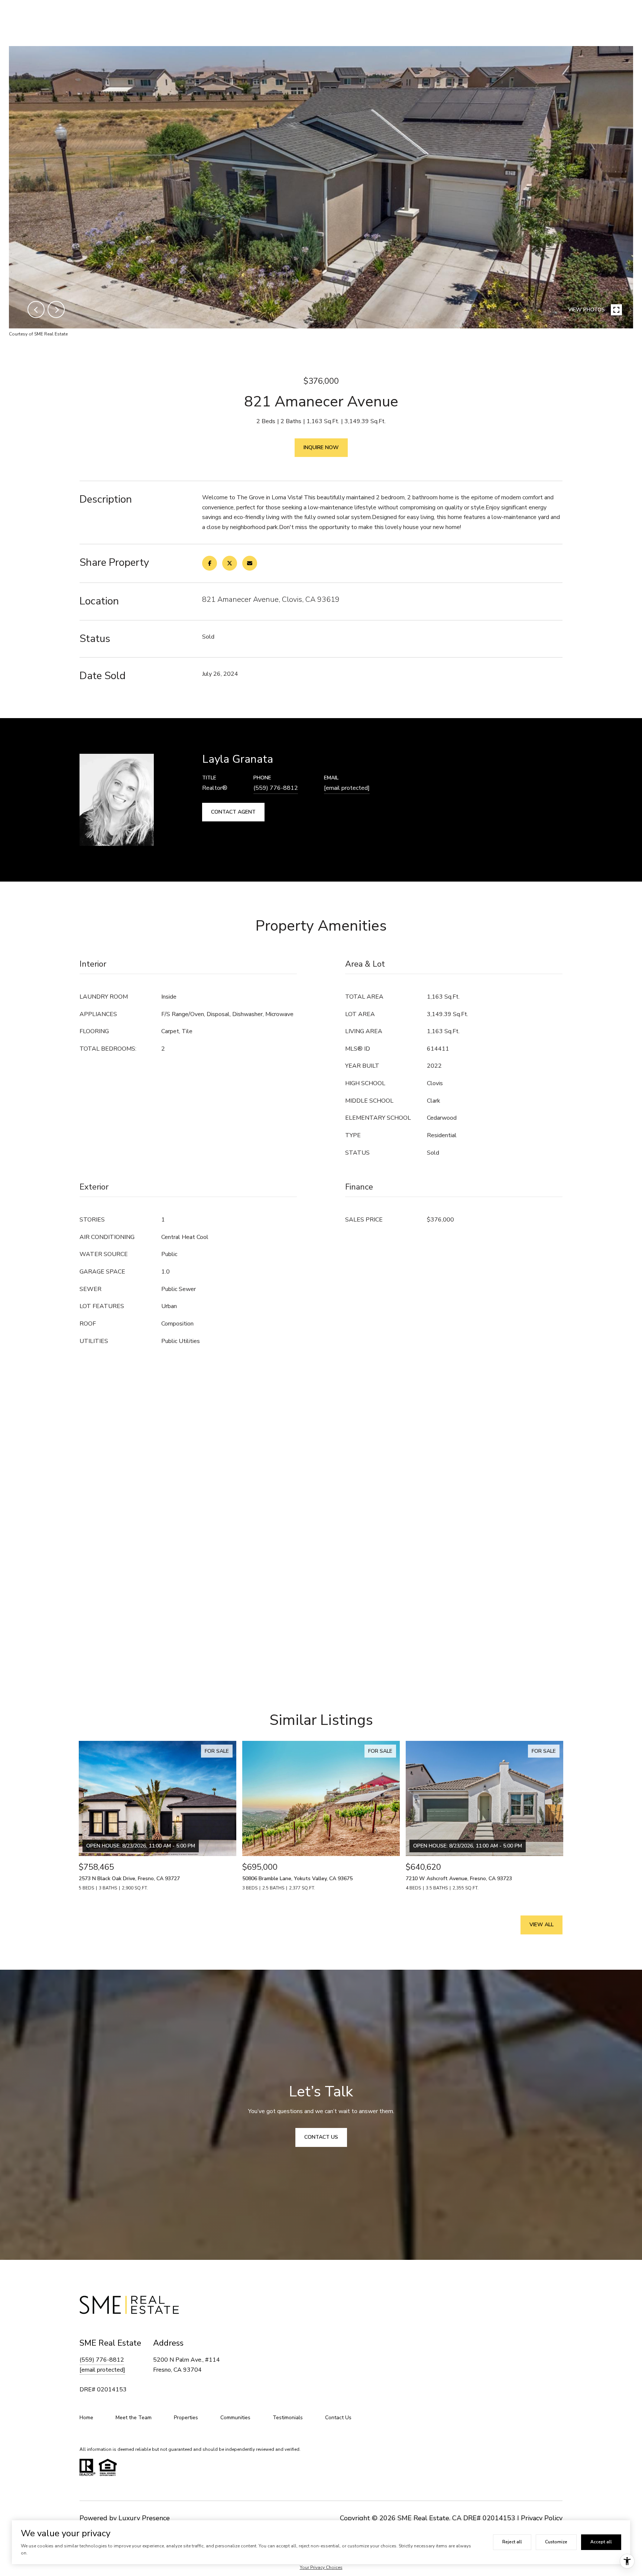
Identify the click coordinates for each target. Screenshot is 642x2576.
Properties (186, 2418)
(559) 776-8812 (276, 788)
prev (36, 309)
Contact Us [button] (321, 2137)
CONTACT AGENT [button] (233, 812)
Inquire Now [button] (321, 447)
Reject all (512, 2542)
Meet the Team (134, 2418)
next (56, 309)
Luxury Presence (144, 2518)
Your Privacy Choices (321, 2567)
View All (542, 1925)
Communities (235, 2418)
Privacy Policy (542, 2518)
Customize (556, 2542)
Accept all (601, 2542)
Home (86, 2418)
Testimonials (288, 2418)
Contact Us (338, 2418)
